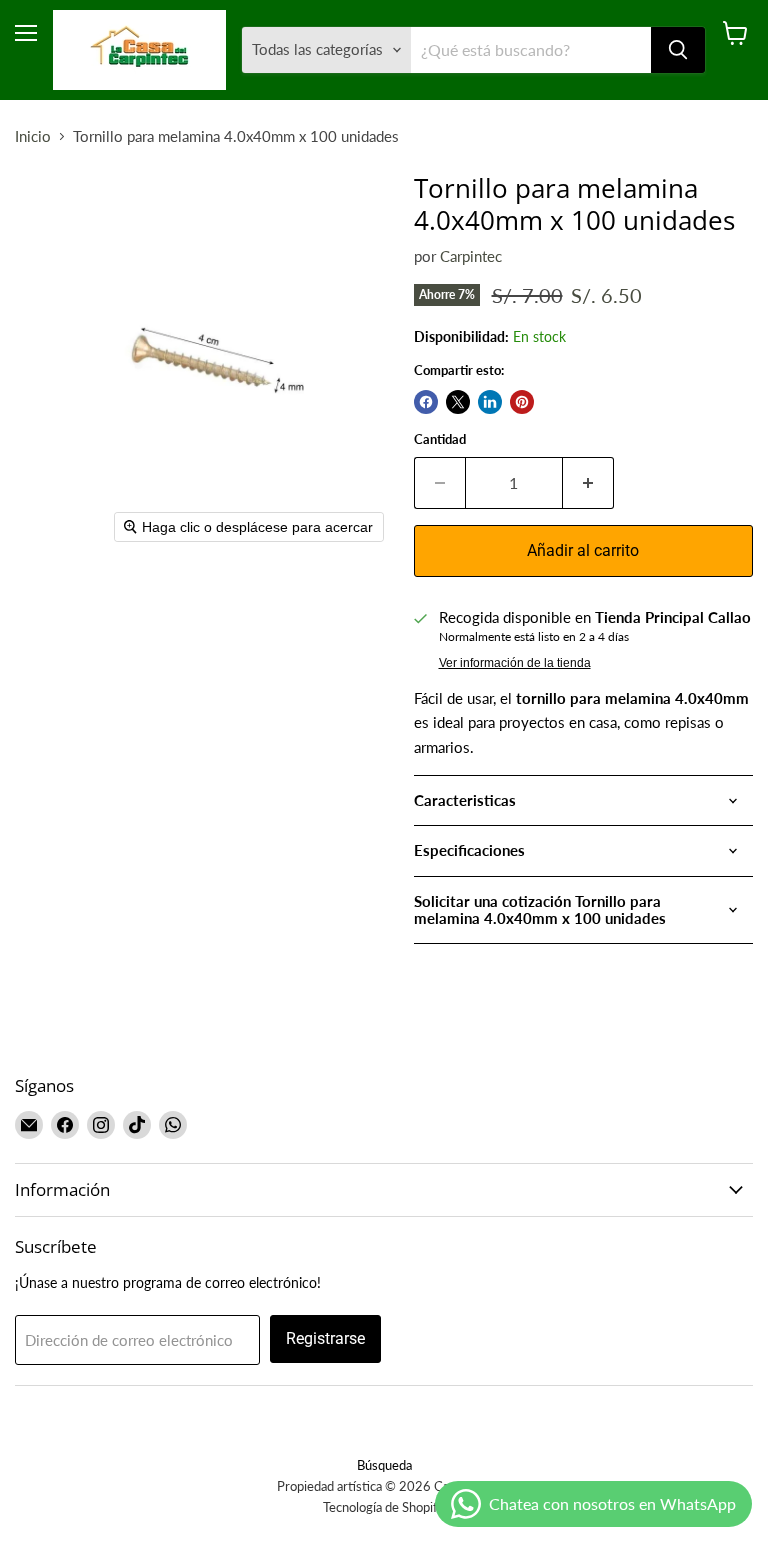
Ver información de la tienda (515, 663)
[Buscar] (678, 50)
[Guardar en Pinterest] (522, 402)
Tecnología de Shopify (384, 1507)
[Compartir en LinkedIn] (490, 402)
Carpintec (471, 256)
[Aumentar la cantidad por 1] (588, 483)
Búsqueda (384, 1465)
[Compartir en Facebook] (426, 402)
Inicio (33, 136)
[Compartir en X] (458, 402)
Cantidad (440, 439)
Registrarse (325, 1338)
